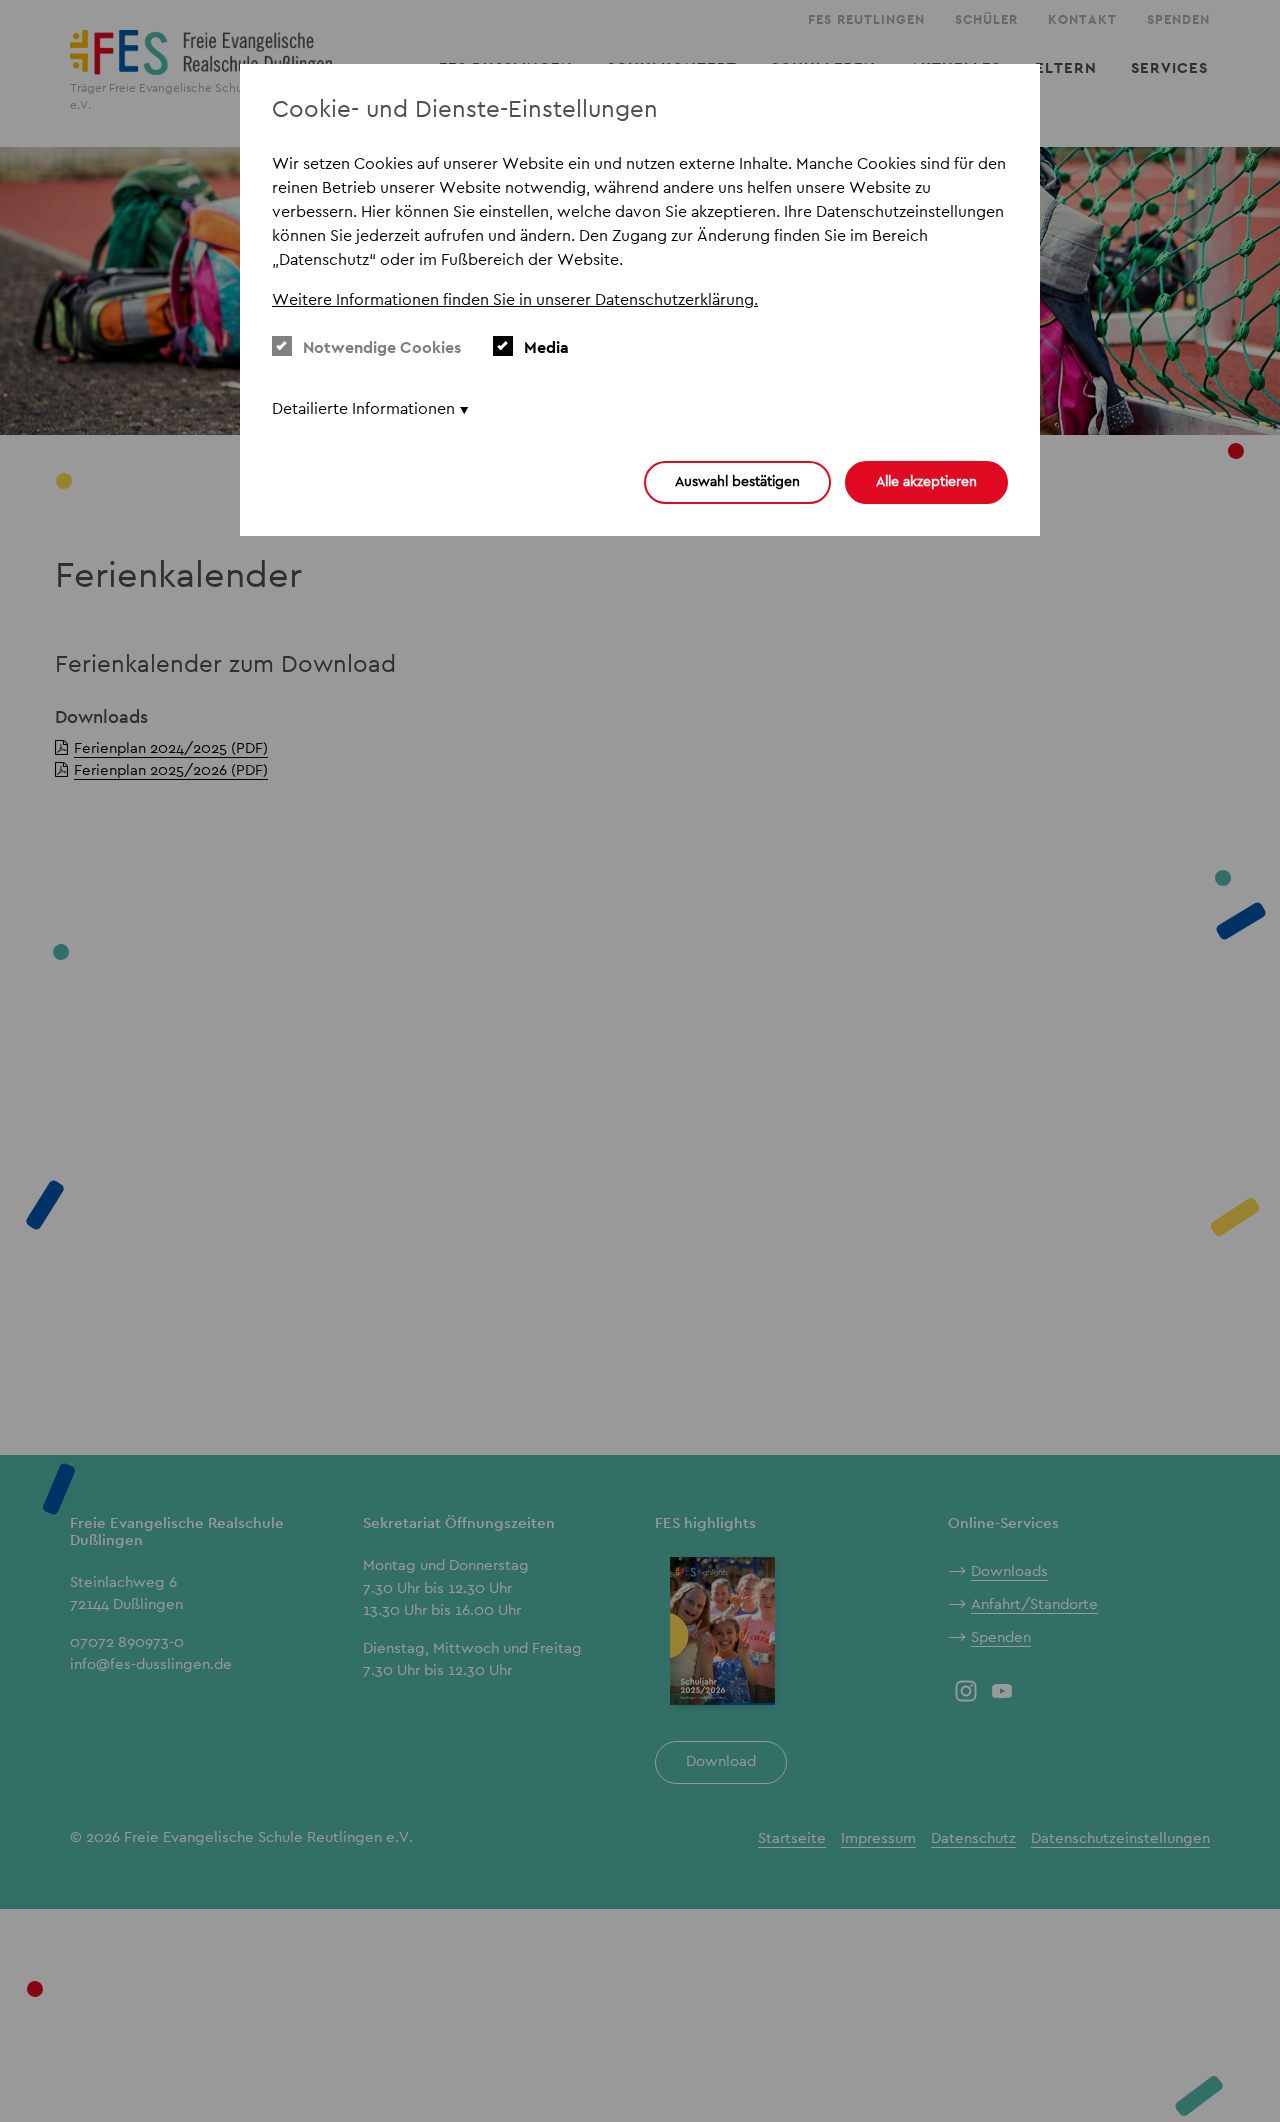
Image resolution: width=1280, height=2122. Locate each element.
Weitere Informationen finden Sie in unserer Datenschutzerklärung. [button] (515, 299)
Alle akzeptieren (926, 481)
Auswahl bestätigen (737, 481)
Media (546, 347)
